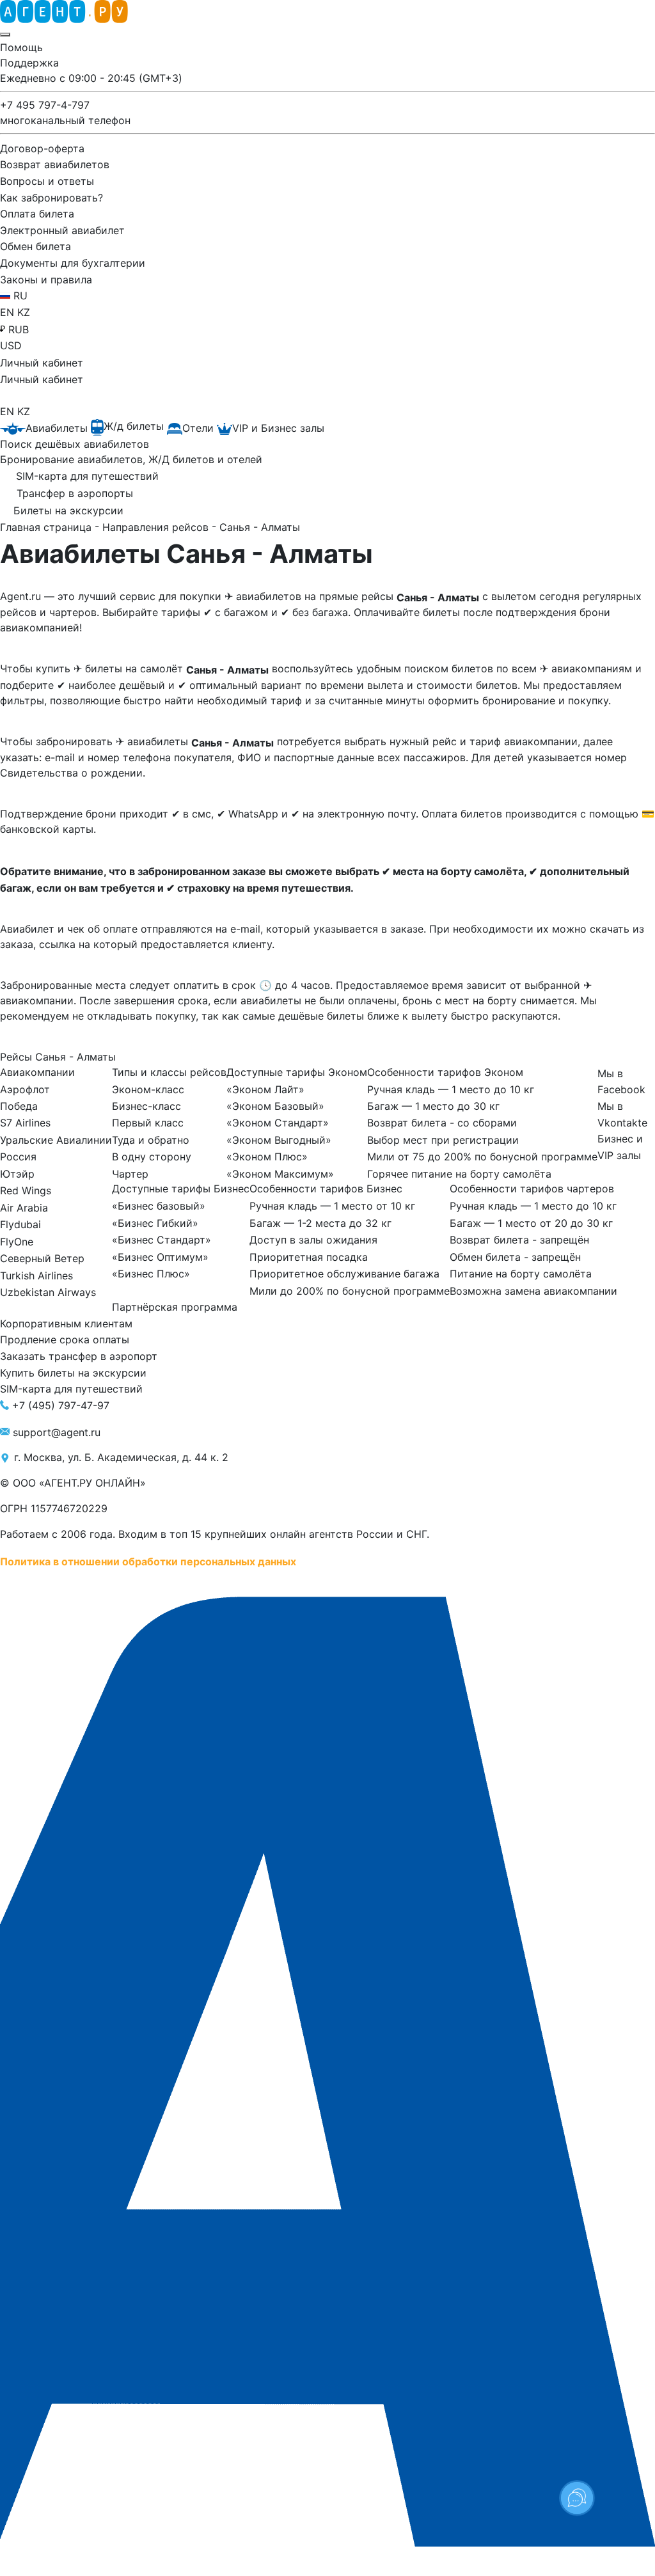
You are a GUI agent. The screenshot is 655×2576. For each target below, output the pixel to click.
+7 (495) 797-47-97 (61, 1405)
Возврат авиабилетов (55, 164)
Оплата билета (37, 214)
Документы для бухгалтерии (73, 263)
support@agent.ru (57, 1432)
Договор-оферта (42, 148)
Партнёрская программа (175, 1307)
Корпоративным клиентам (66, 1323)
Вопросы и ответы (47, 181)
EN (9, 312)
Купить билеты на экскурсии (73, 1372)
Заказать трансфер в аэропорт (79, 1356)
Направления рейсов (157, 527)
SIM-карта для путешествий (71, 1389)
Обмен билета (36, 246)
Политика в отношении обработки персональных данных (148, 1561)
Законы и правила (46, 279)
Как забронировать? (51, 197)
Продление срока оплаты (65, 1339)
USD (11, 345)
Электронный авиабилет (62, 230)
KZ (24, 312)
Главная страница (47, 527)
